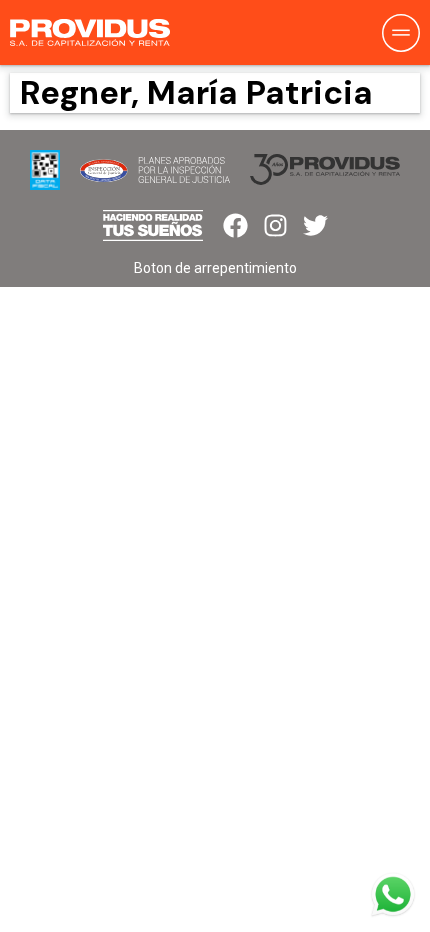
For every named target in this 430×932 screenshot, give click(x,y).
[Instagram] (275, 225)
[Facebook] (235, 225)
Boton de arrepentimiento (215, 268)
